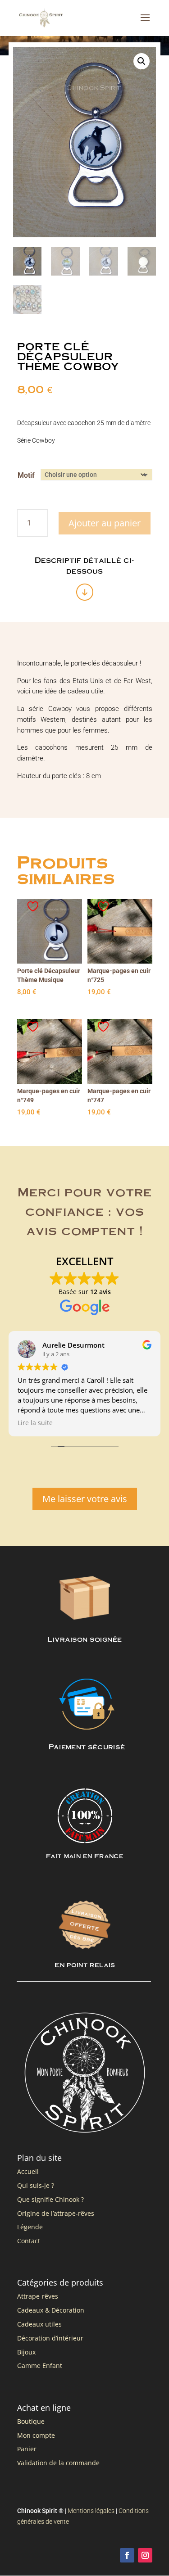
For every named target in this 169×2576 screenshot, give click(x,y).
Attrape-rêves (38, 2296)
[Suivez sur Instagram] (145, 2555)
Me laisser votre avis (85, 1499)
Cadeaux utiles (39, 2324)
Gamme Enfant (40, 2365)
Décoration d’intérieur (50, 2338)
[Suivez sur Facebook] (127, 2555)
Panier (27, 2449)
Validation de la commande (58, 2463)
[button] (142, 61)
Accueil (28, 2171)
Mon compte (36, 2435)
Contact (29, 2241)
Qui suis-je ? (36, 2185)
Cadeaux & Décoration (51, 2310)
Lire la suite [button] (35, 1423)
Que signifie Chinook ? (50, 2199)
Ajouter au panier (105, 523)
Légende (30, 2227)
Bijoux (26, 2352)
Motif (26, 475)
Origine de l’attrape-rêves (56, 2213)
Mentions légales (91, 2511)
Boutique (31, 2421)
